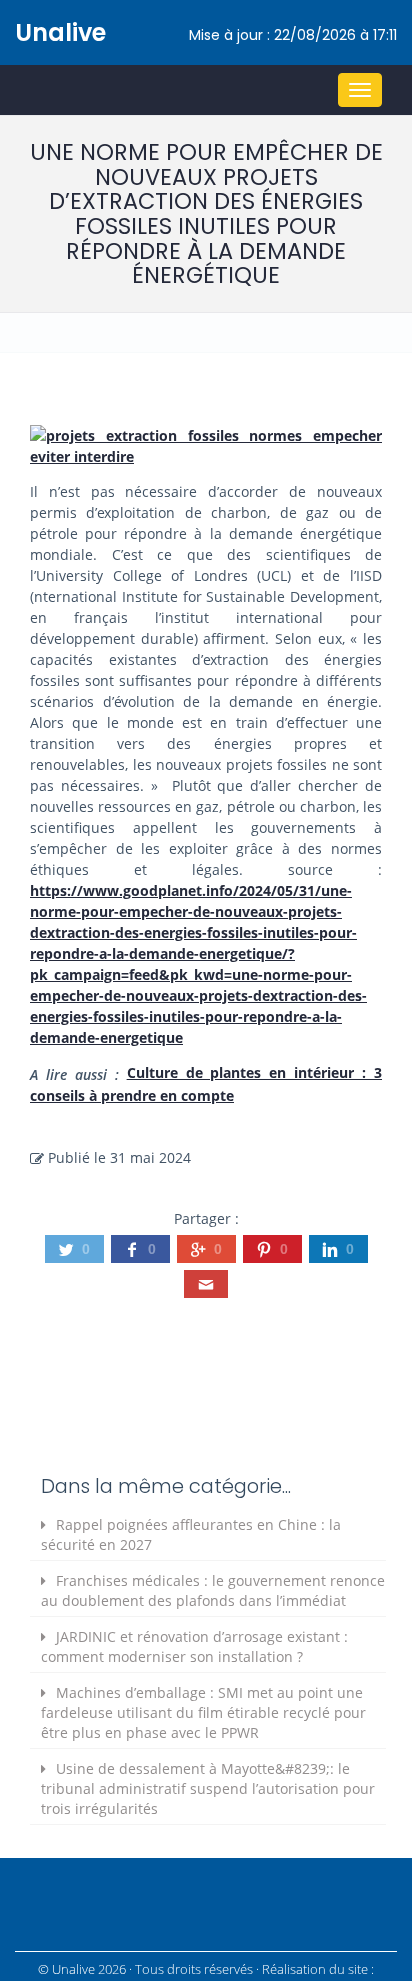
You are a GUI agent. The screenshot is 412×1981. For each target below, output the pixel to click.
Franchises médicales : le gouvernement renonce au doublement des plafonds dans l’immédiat (213, 1590)
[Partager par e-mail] (206, 1284)
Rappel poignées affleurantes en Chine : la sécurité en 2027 (191, 1534)
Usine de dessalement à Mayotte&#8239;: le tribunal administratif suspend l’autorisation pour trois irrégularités (208, 1788)
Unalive (60, 32)
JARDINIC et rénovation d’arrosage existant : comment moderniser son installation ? (194, 1646)
